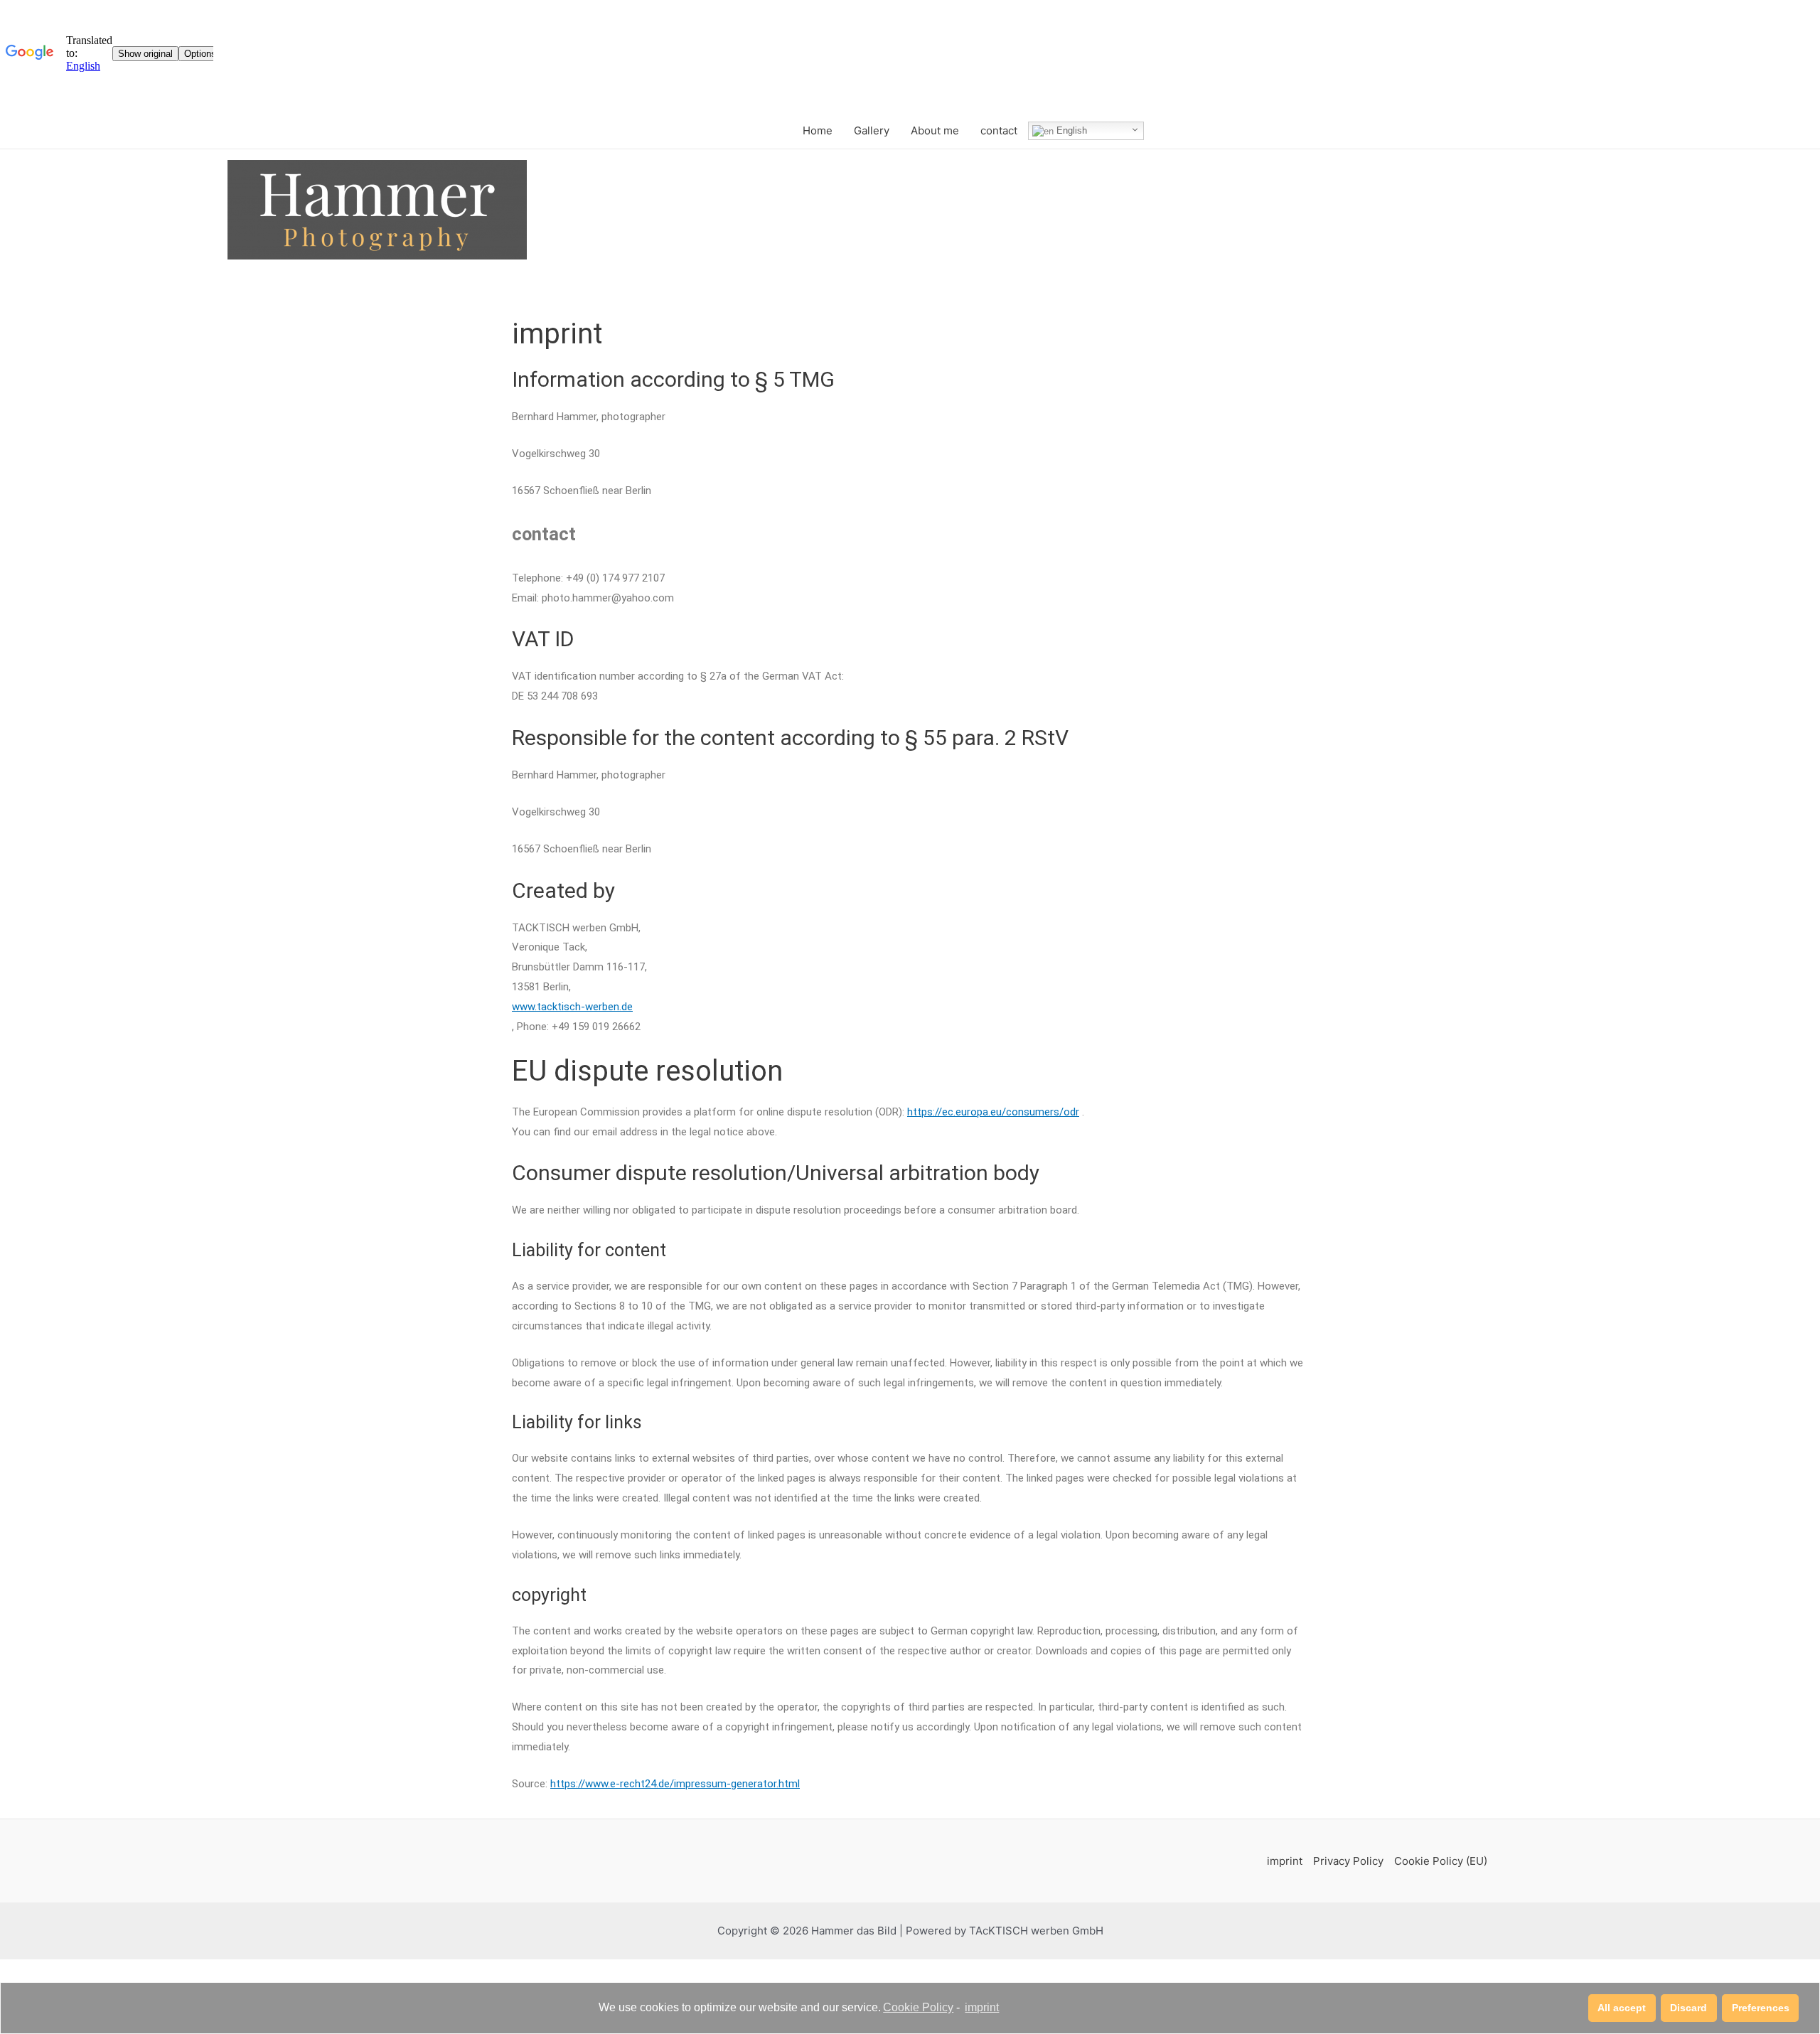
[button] (1622, 2008)
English (1070, 130)
